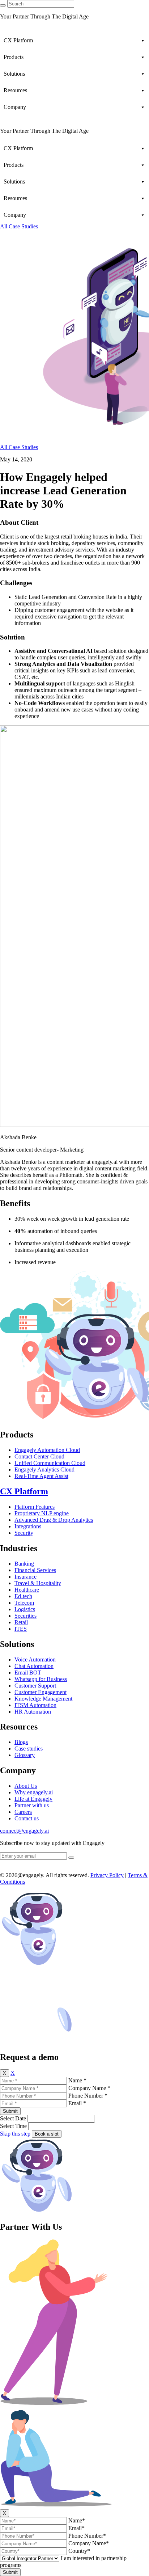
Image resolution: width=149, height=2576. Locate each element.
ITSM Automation (35, 1705)
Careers (23, 1812)
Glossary (25, 1755)
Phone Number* (87, 2536)
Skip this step (15, 2134)
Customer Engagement (41, 1692)
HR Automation (33, 1712)
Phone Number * (88, 2096)
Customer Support (35, 1686)
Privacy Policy (107, 1875)
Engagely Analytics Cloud (44, 1469)
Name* (77, 2520)
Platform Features (35, 1507)
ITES (21, 1629)
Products (14, 57)
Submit (10, 2111)
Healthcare (27, 1590)
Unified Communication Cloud (50, 1463)
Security (24, 1533)
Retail (21, 1622)
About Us (26, 1786)
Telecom (24, 1603)
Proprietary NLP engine (42, 1513)
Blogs (21, 1742)
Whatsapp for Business (41, 1679)
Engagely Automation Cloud (47, 1450)
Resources (15, 90)
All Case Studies (19, 226)
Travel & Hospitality (38, 1583)
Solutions (14, 74)
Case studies (29, 1749)
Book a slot (47, 2134)
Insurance (25, 1577)
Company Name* (89, 2543)
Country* (79, 2551)
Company (15, 107)
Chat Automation (34, 1666)
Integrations (28, 1526)
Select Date (13, 2118)
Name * (77, 2080)
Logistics (25, 1609)
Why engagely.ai (34, 1792)
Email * (77, 2103)
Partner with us (32, 1805)
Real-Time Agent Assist (41, 1476)
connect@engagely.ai (24, 1831)
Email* (76, 2528)
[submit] (71, 1858)
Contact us (27, 1818)
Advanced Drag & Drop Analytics (54, 1520)
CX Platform (18, 40)
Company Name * (89, 2088)
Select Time (13, 2126)
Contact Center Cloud (39, 1456)
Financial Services (35, 1570)
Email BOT (28, 1673)
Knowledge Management (43, 1699)
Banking (24, 1564)
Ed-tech (23, 1596)
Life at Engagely (33, 1799)
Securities (25, 1616)
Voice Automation (35, 1659)
